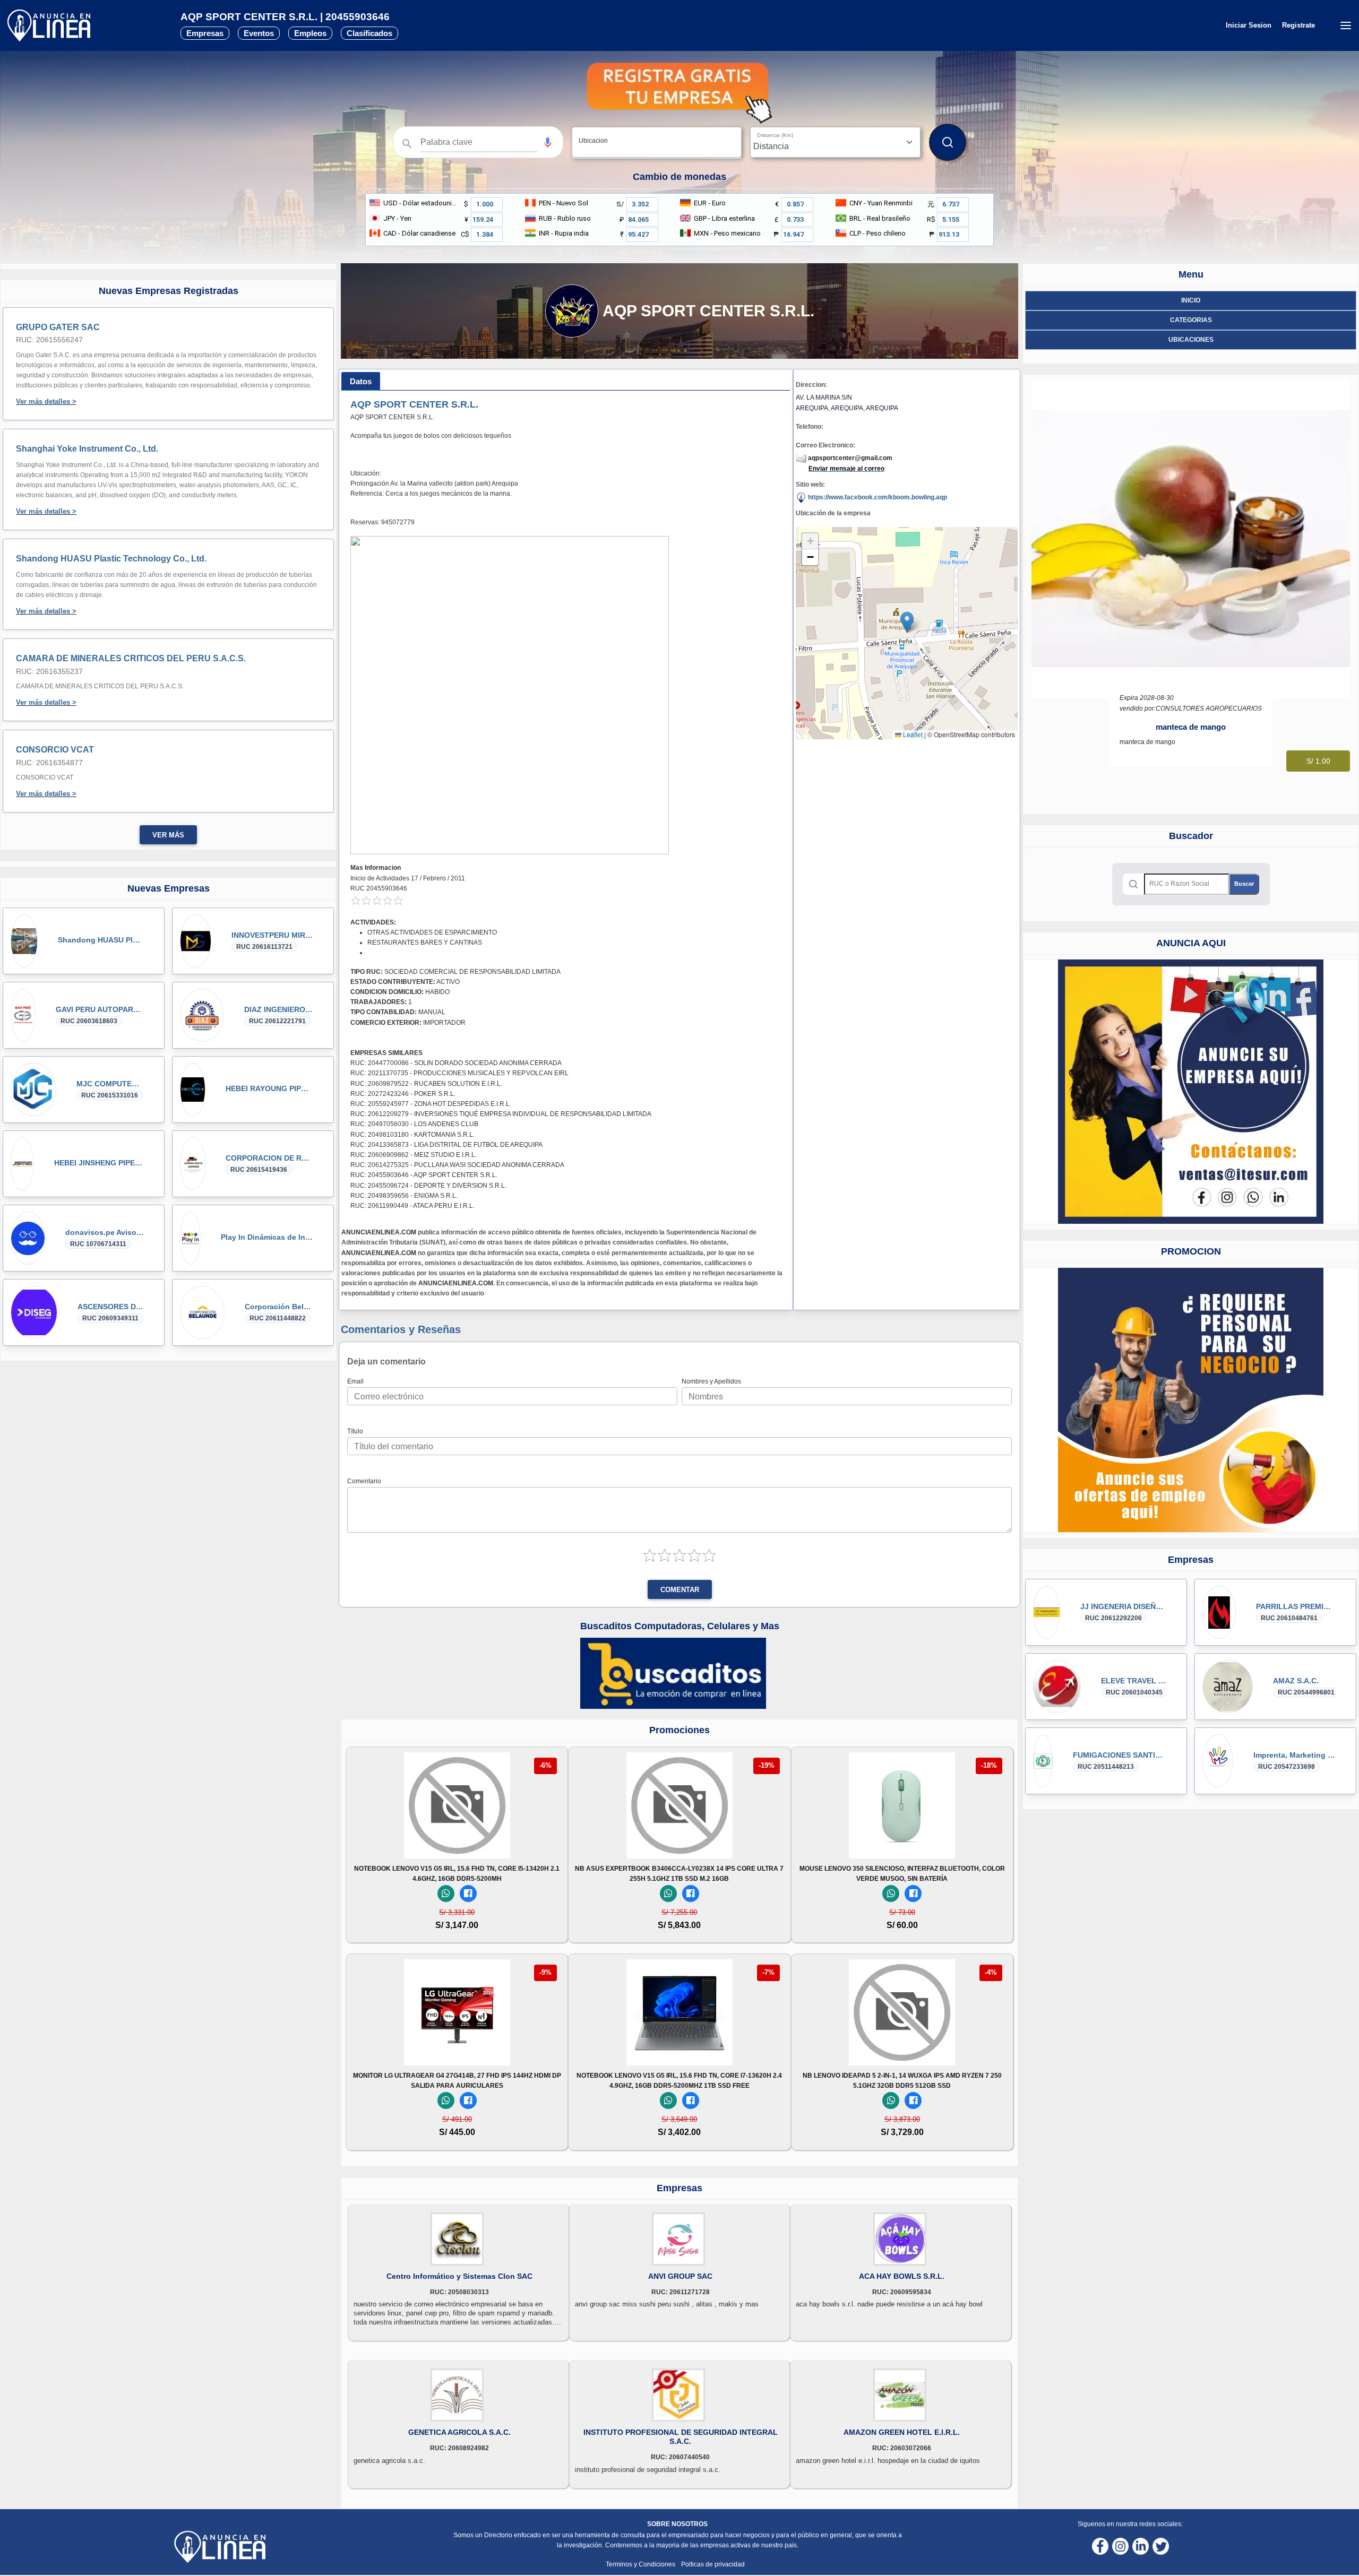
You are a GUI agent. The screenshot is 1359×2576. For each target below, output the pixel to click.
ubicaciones (1191, 340)
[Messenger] (468, 1894)
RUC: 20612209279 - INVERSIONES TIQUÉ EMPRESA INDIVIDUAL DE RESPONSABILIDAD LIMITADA (501, 1114)
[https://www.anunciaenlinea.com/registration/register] (1191, 1400)
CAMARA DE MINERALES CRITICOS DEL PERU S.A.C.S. (131, 658)
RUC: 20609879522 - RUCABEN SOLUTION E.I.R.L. (426, 1084)
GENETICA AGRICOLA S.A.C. (459, 2432)
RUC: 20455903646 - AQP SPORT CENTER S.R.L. (424, 1175)
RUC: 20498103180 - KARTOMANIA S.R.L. (412, 1135)
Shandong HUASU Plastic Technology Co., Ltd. (111, 559)
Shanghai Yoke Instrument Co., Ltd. (87, 449)
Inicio (1191, 300)
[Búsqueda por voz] (548, 142)
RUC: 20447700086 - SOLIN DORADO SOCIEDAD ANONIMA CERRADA (456, 1063)
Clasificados (369, 33)
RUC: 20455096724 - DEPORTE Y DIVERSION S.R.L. (428, 1186)
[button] (548, 142)
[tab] (361, 381)
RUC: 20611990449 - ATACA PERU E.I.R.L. (412, 1206)
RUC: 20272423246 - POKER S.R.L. (403, 1094)
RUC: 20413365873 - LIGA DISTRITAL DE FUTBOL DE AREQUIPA (446, 1145)
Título (355, 1431)
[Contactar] (1191, 1091)
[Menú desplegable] (1345, 25)
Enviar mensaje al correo (846, 469)
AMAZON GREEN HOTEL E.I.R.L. (902, 2432)
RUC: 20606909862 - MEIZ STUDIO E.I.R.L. (414, 1155)
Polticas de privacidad (713, 2564)
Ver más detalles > (46, 401)
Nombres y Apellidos (711, 1381)
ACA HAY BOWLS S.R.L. (902, 2276)
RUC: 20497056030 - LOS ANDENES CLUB (414, 1124)
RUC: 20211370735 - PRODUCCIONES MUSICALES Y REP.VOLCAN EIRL (459, 1073)
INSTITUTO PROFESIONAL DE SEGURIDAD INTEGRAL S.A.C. (681, 2437)
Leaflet (912, 734)
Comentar (680, 1590)
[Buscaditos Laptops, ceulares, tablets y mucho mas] (673, 1673)
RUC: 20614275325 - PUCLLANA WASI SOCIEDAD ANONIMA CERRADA (457, 1165)
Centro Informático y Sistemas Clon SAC (459, 2276)
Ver (457, 1844)
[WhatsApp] (446, 1894)
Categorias (1191, 320)
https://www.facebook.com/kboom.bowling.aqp (877, 497)
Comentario (364, 1481)
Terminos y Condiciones (641, 2564)
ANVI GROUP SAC (680, 2276)
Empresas (205, 33)
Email (355, 1381)
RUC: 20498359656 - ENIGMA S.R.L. (404, 1196)
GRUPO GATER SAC (58, 327)
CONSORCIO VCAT (55, 750)
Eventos (259, 33)
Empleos (310, 33)
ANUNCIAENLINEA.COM (379, 1232)
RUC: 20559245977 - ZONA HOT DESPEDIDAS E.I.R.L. (431, 1104)
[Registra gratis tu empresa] (679, 93)
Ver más (168, 835)
